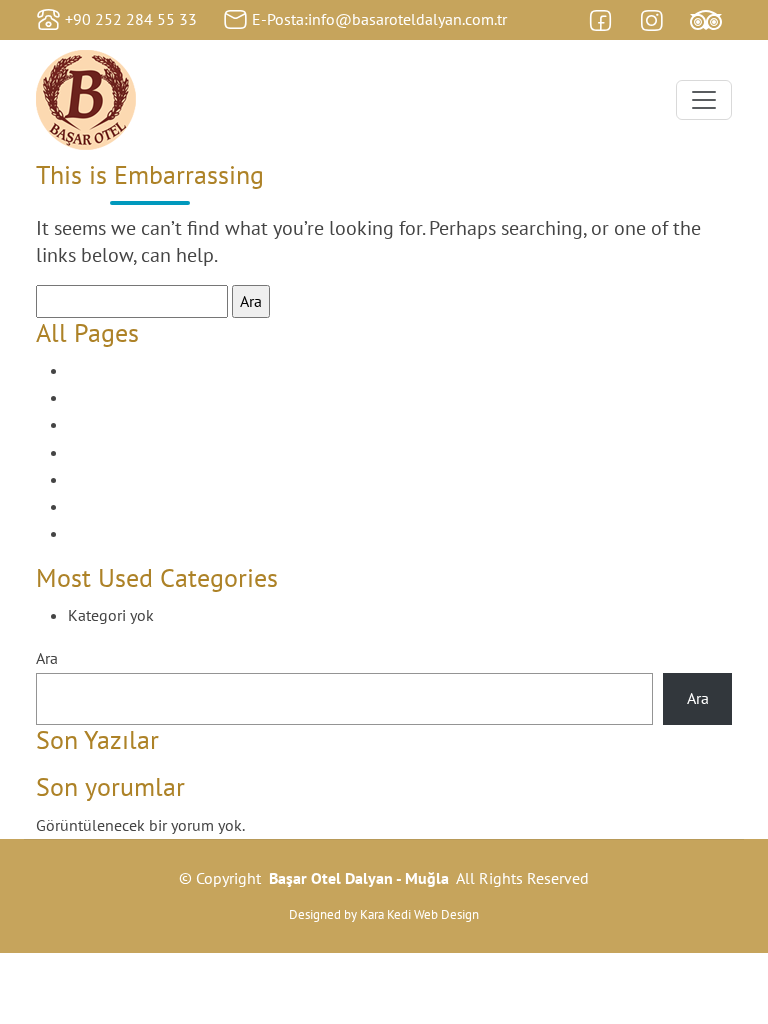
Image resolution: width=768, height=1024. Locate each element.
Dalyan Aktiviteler (127, 370)
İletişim (93, 452)
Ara (47, 658)
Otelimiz (96, 533)
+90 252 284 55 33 (131, 19)
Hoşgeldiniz (109, 424)
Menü (87, 479)
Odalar (91, 506)
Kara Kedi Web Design (419, 914)
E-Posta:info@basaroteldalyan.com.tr (379, 19)
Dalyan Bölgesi (119, 397)
